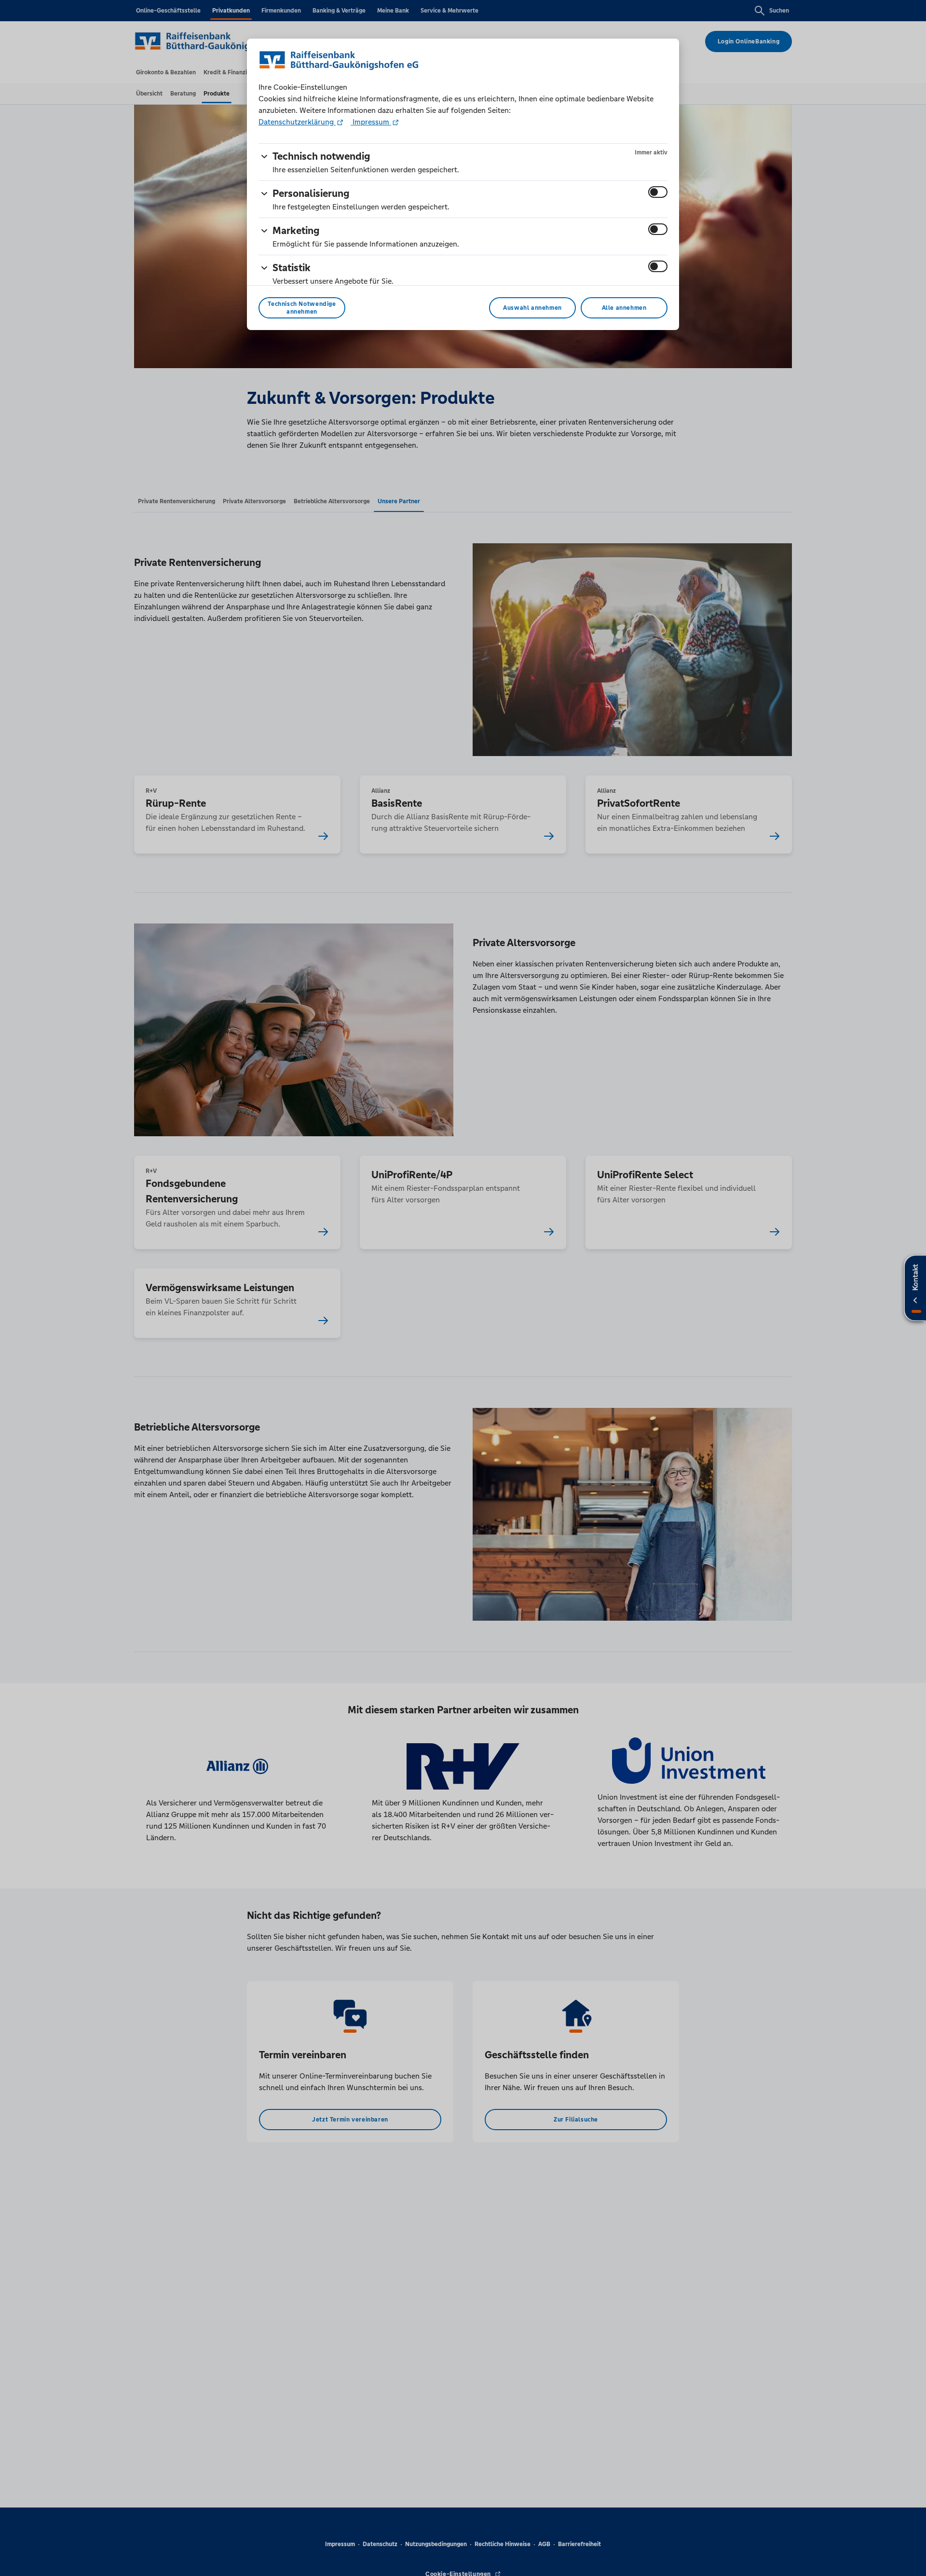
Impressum (371, 122)
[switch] (658, 192)
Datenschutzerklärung (297, 122)
